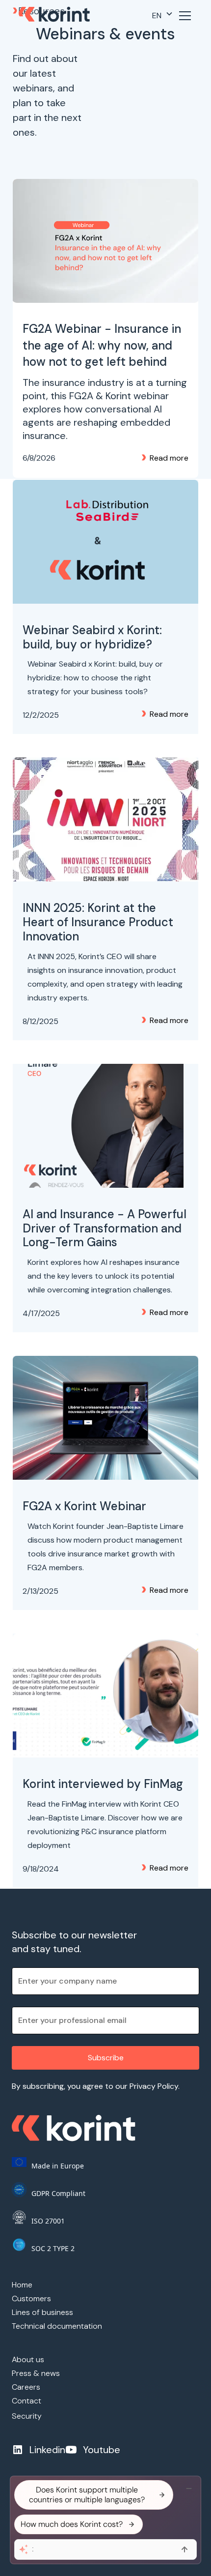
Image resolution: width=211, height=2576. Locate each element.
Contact (26, 2401)
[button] (163, 16)
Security (27, 2416)
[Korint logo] (54, 16)
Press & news (36, 2373)
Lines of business (42, 2312)
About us (28, 2359)
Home (22, 2285)
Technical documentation (57, 2326)
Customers (31, 2298)
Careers (26, 2387)
